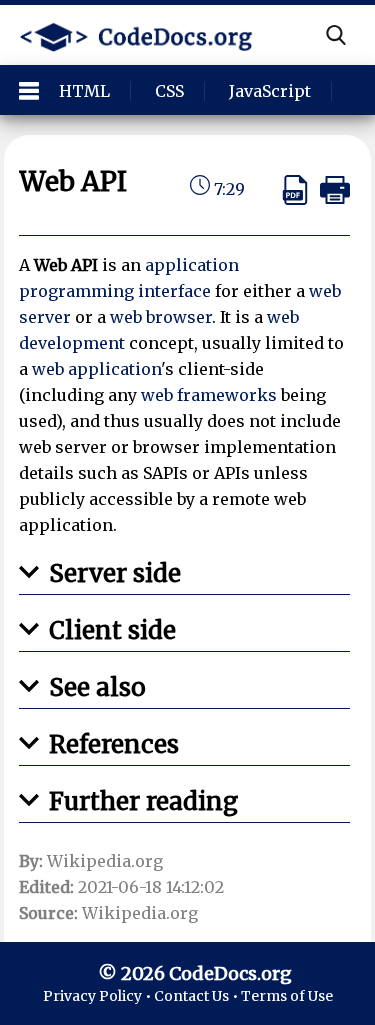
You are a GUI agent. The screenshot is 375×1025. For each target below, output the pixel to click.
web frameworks (209, 395)
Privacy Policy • (98, 996)
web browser (161, 317)
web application (96, 369)
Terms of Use (287, 996)
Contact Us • (197, 996)
